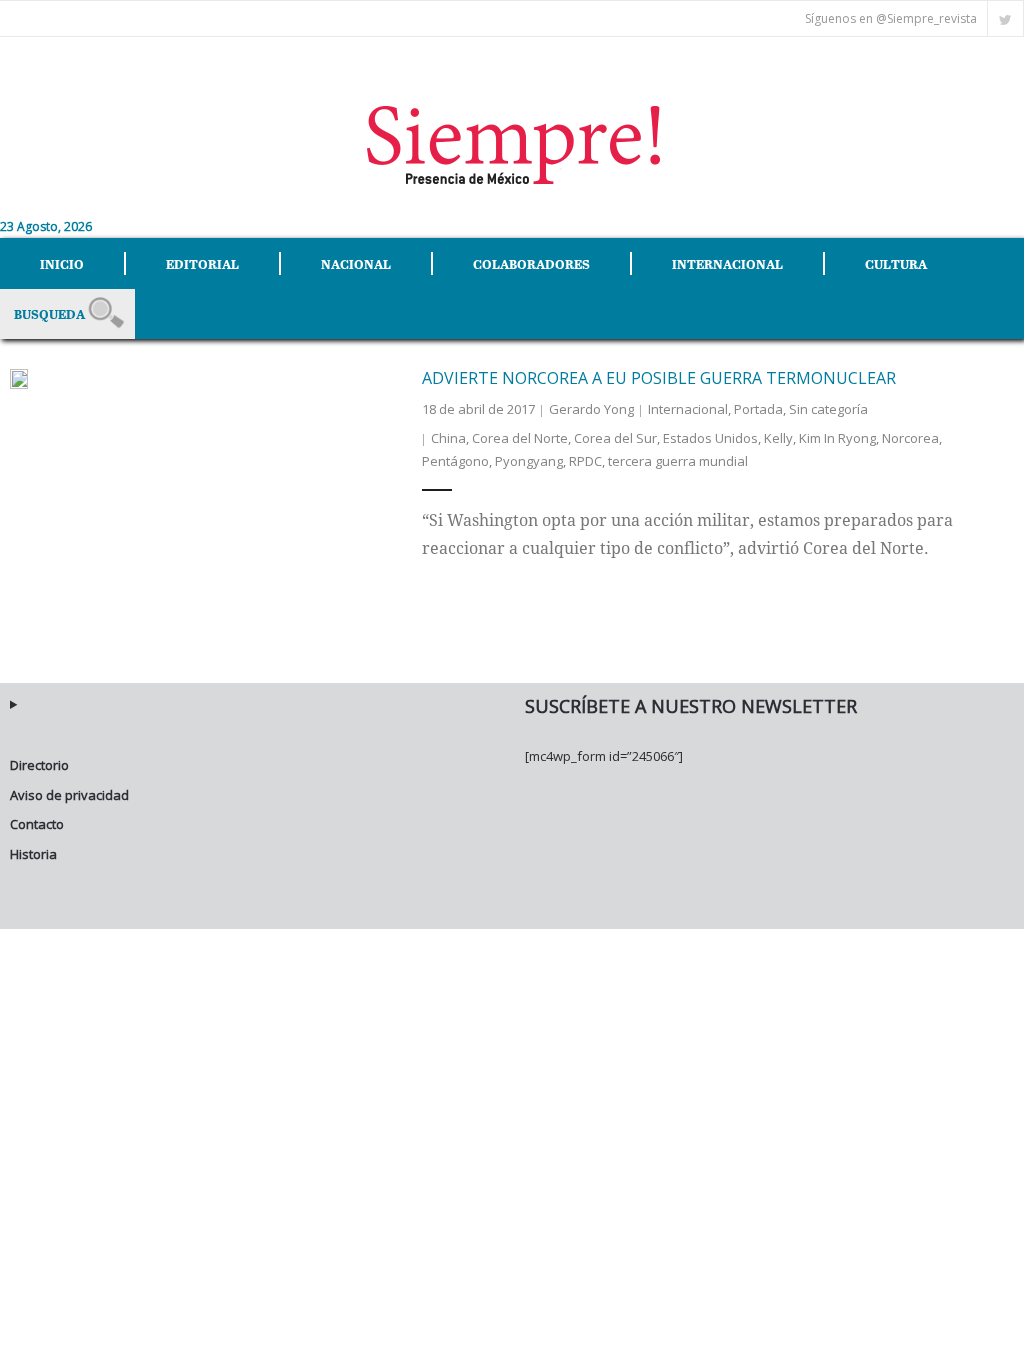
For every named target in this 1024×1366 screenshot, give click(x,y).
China (448, 438)
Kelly (778, 438)
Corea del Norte (520, 438)
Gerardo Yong (591, 409)
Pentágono (455, 461)
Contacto (37, 824)
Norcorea (910, 438)
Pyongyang (529, 461)
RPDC (585, 461)
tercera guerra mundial (678, 461)
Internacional (688, 409)
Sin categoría (828, 409)
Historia (33, 854)
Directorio (39, 765)
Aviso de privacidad (69, 795)
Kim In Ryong (837, 438)
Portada (758, 409)
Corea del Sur (615, 438)
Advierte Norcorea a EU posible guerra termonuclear (659, 378)
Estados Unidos (710, 438)
